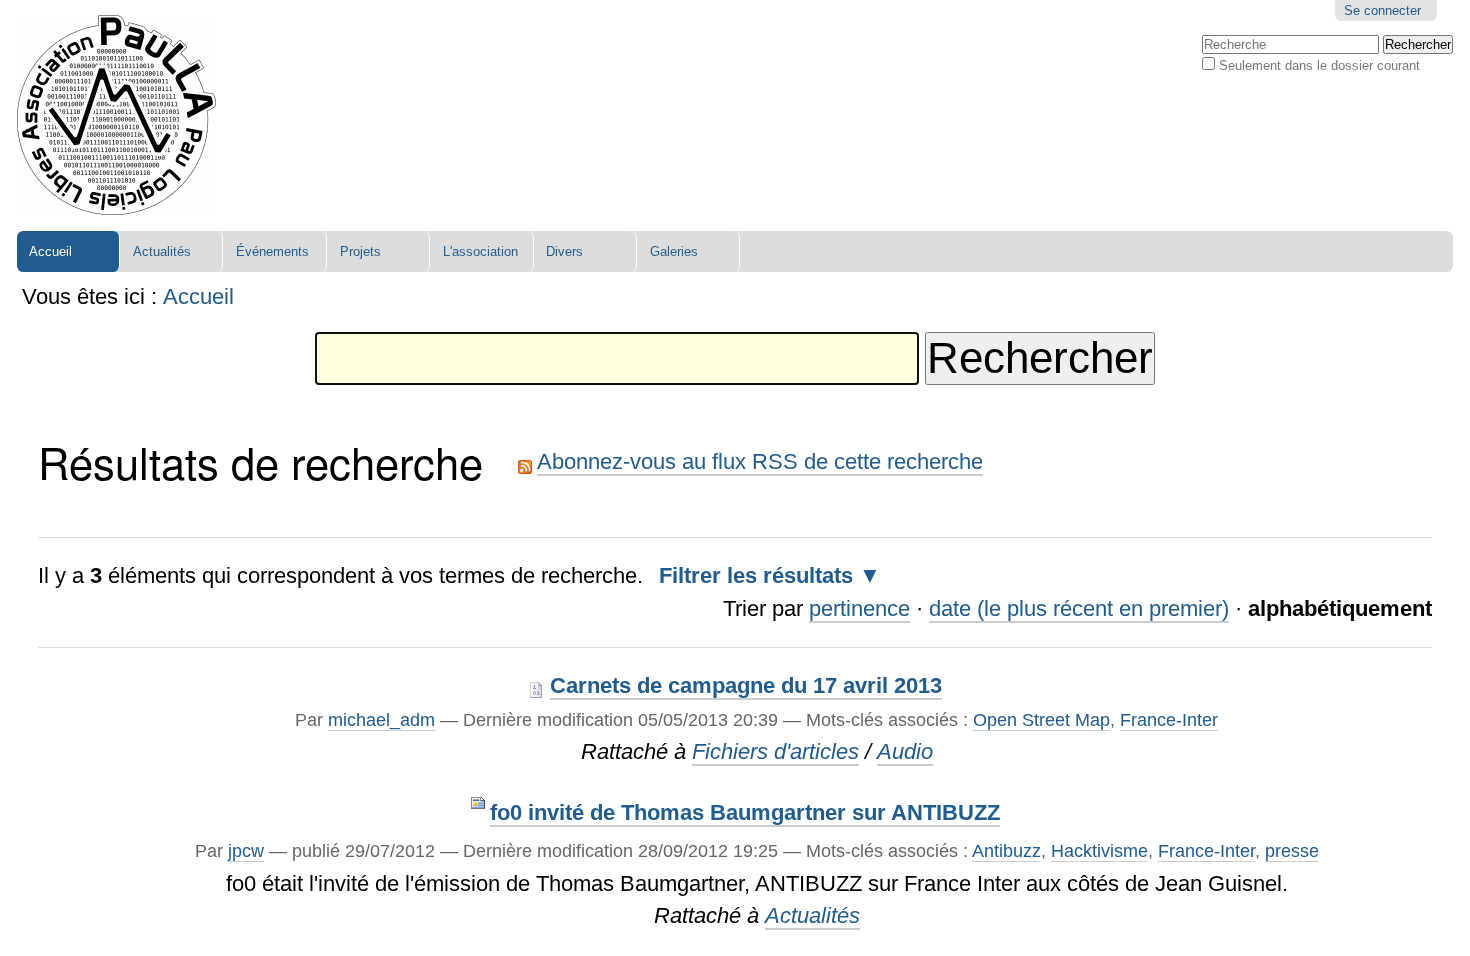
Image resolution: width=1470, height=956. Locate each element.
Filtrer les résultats (756, 575)
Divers (564, 251)
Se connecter (1382, 10)
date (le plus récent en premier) (1079, 608)
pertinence (859, 608)
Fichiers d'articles (775, 751)
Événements (272, 251)
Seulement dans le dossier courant (1319, 65)
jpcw (246, 850)
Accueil (50, 251)
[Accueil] (116, 115)
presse (1292, 850)
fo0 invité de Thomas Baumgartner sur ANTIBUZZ (745, 812)
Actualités (162, 251)
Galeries (674, 251)
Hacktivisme (1099, 850)
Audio (905, 751)
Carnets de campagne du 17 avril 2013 (746, 685)
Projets (360, 251)
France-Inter (1169, 719)
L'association (480, 251)
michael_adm (381, 719)
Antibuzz (1006, 850)
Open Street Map (1041, 719)
